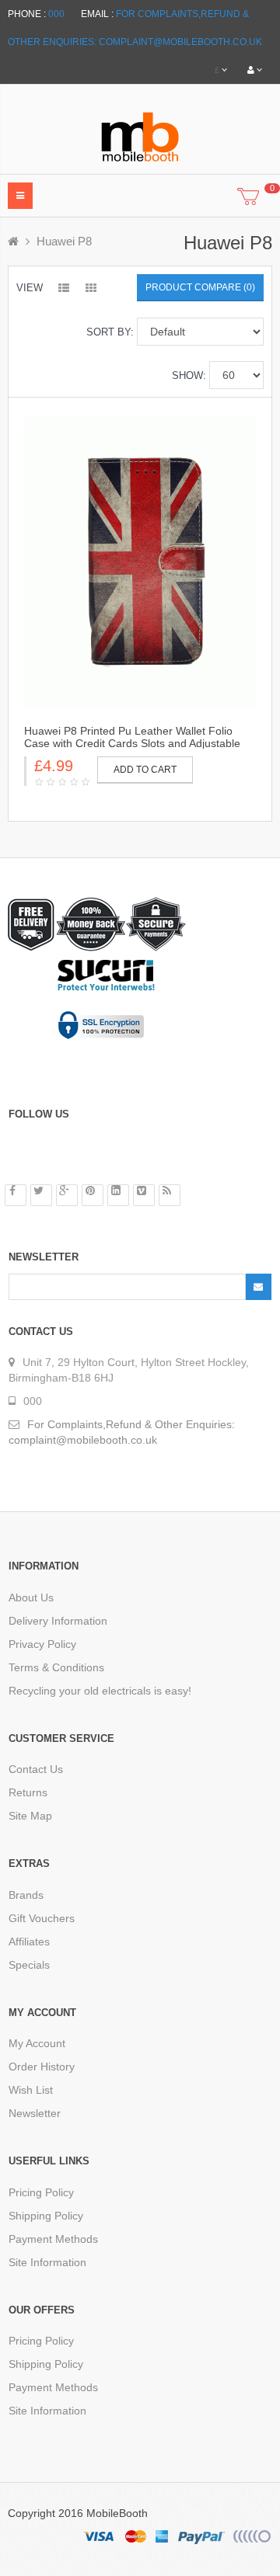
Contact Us (36, 1769)
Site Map (30, 1816)
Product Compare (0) (200, 287)
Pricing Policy (41, 2192)
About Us (31, 1597)
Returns (28, 1792)
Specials (29, 1965)
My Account (37, 2043)
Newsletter (35, 2113)
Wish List (31, 2090)
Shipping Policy (46, 2216)
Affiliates (29, 1942)
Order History (42, 2067)
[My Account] (255, 70)
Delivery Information (58, 1621)
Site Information (47, 2262)
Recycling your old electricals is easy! (100, 1691)
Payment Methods (53, 2239)
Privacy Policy (42, 1644)
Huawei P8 (64, 241)
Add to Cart (145, 770)
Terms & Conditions (56, 1667)
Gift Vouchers (42, 1918)
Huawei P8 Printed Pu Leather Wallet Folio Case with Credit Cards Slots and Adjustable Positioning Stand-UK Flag (132, 743)
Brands (26, 1895)
